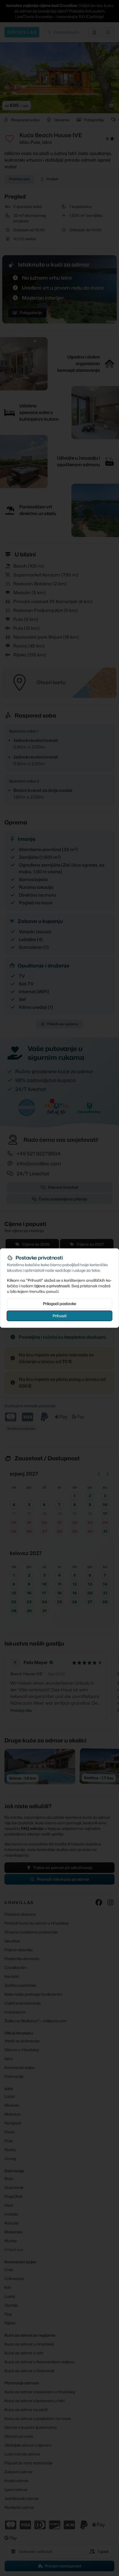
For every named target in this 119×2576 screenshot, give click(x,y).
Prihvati (59, 1316)
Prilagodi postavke (59, 1304)
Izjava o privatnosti (52, 1286)
